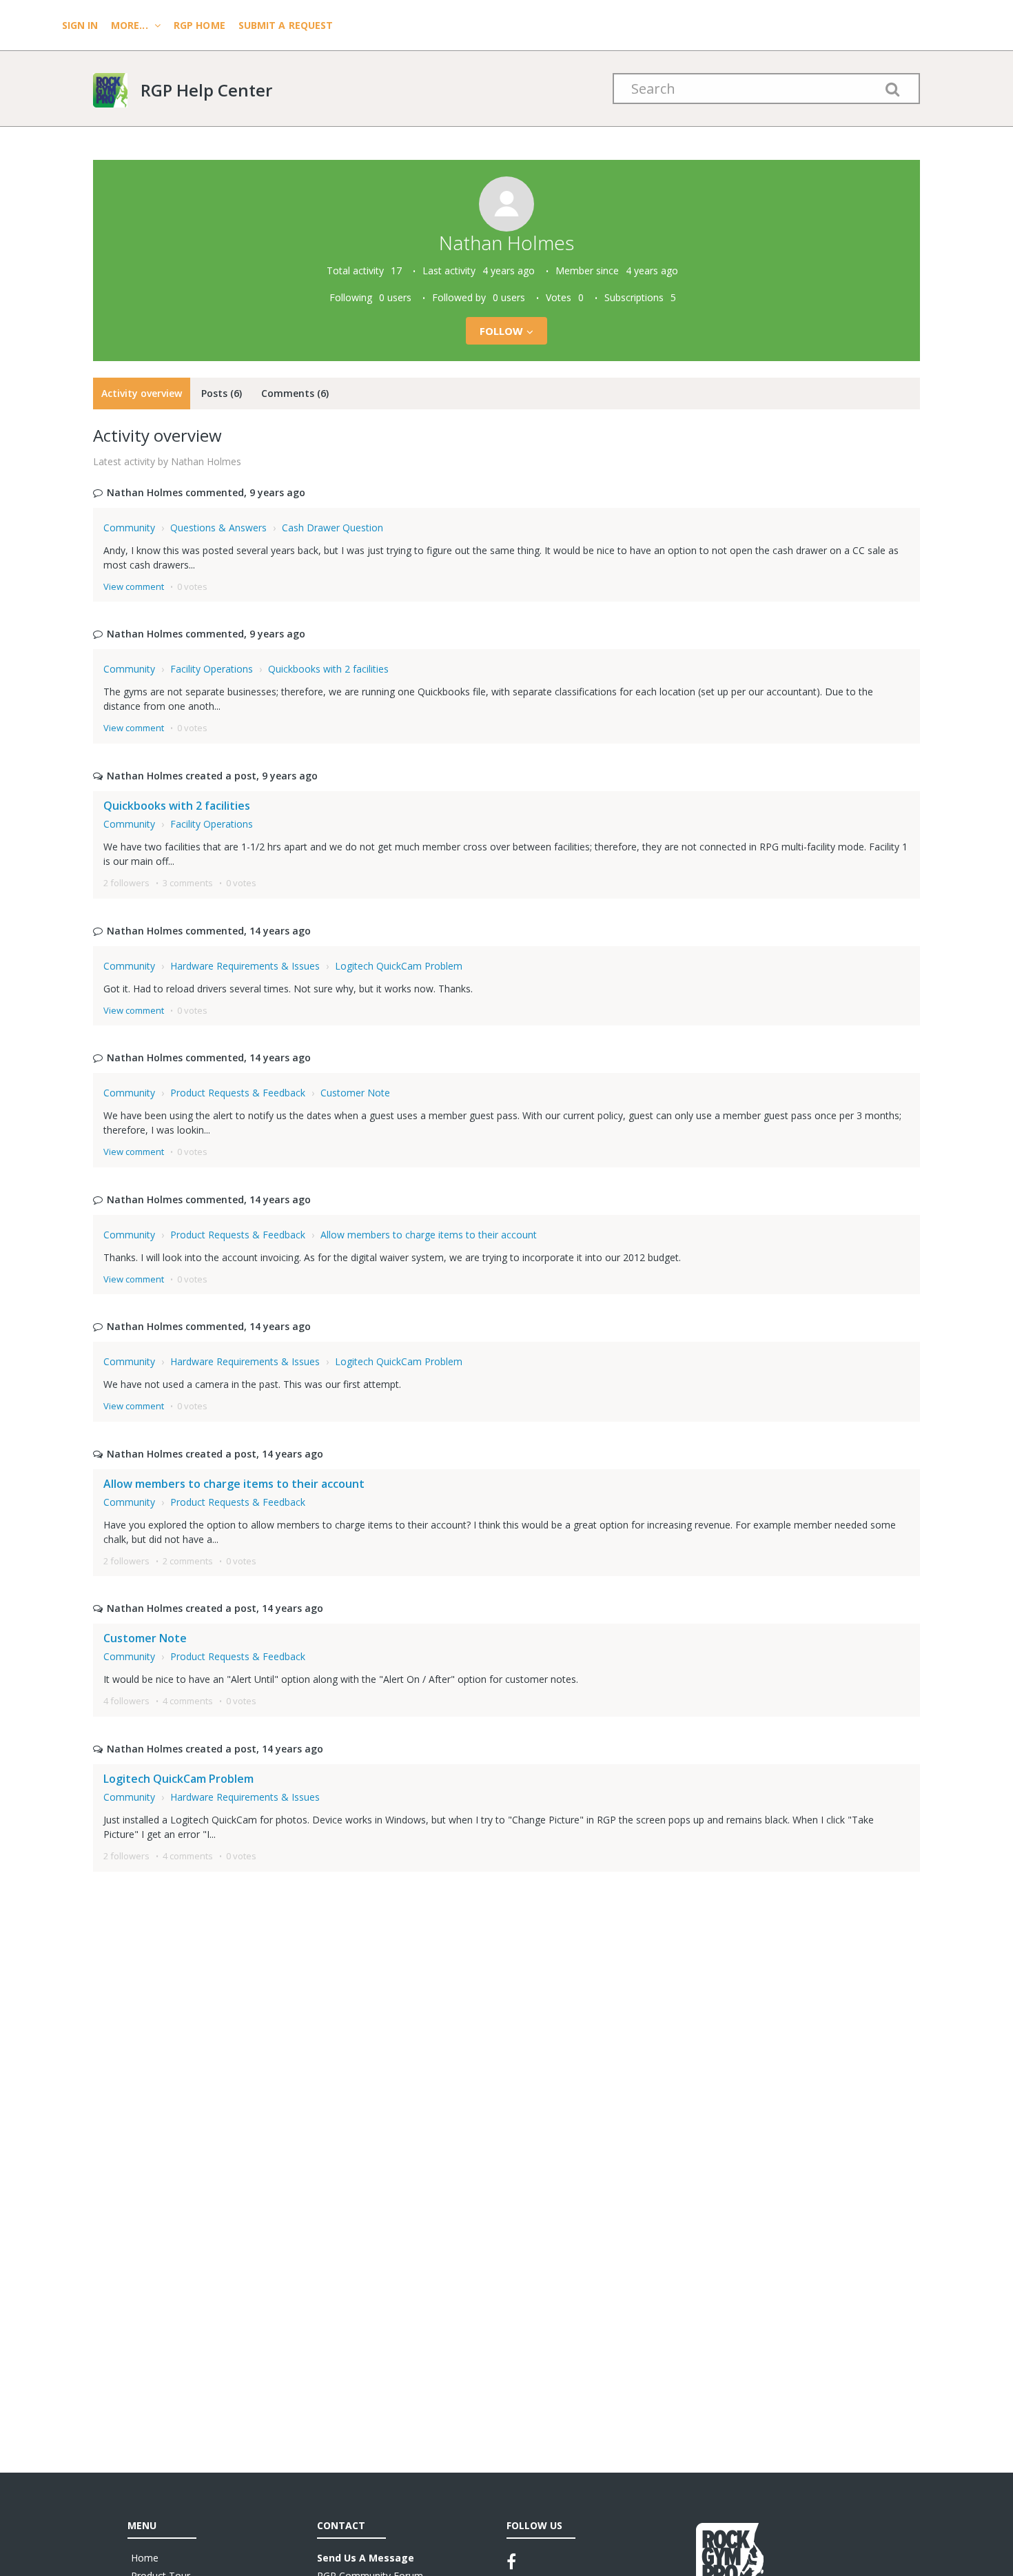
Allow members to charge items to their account (429, 1235)
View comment (134, 586)
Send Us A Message (366, 2558)
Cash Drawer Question (332, 528)
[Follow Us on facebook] (511, 2562)
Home (145, 2558)
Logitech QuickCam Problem (399, 966)
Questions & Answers (218, 528)
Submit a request (286, 25)
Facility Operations (212, 669)
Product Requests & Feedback (238, 1093)
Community (129, 528)
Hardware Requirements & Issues (245, 966)
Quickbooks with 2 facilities (328, 669)
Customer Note (355, 1093)
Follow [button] (502, 331)
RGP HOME (199, 25)
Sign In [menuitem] (81, 25)
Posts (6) (222, 393)
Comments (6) (295, 393)
